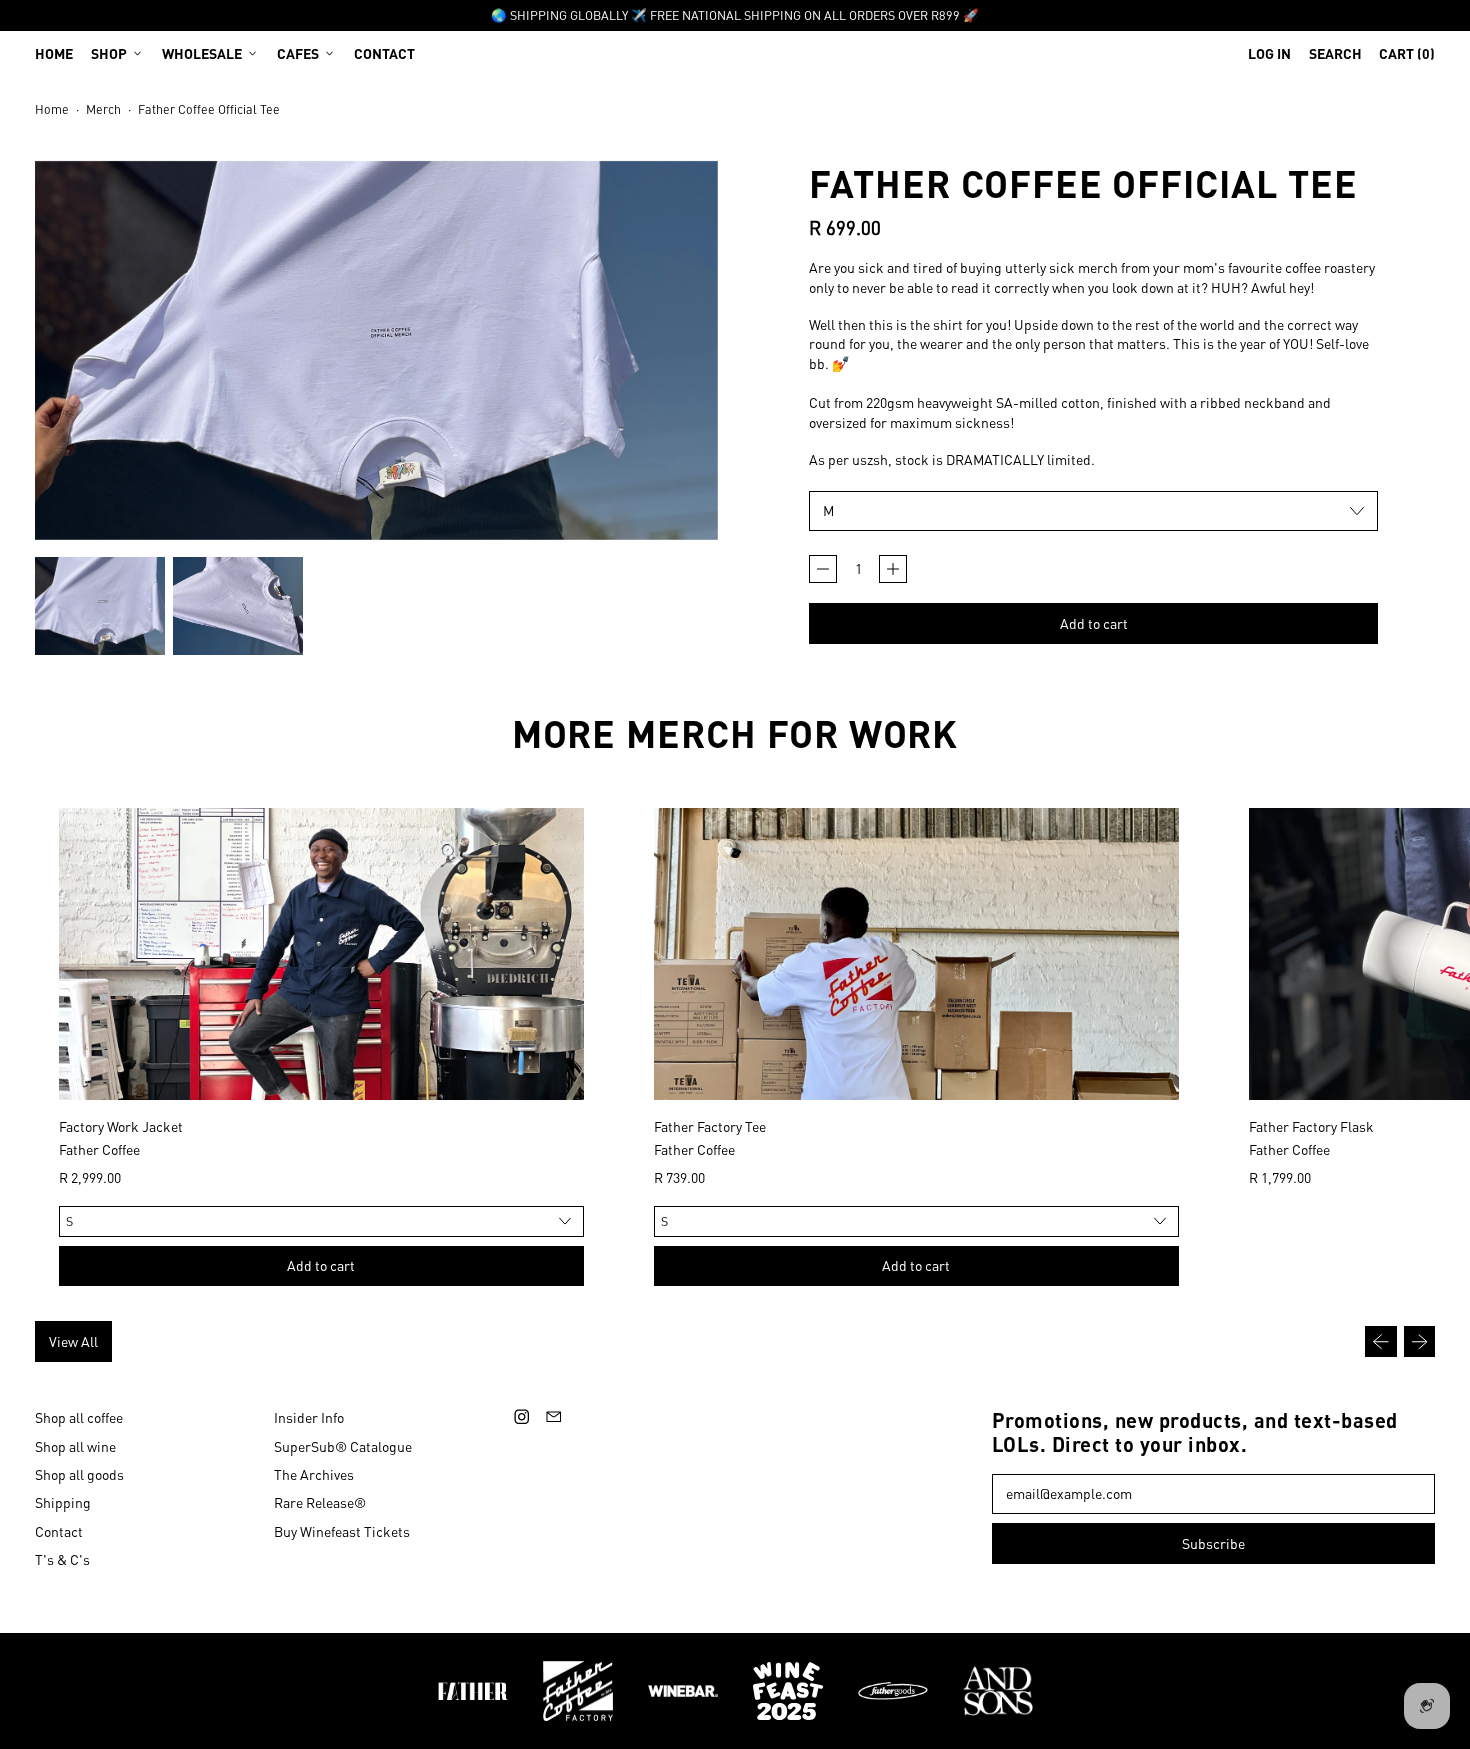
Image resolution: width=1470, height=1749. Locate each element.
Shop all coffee (79, 1417)
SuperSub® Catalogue (343, 1446)
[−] (823, 569)
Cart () (1406, 57)
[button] (1335, 53)
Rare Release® (320, 1502)
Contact (384, 53)
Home (54, 53)
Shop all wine (75, 1446)
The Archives (314, 1474)
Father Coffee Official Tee (209, 109)
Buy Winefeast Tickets (342, 1531)
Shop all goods (79, 1474)
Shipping (63, 1502)
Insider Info (309, 1417)
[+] (893, 569)
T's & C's (62, 1559)
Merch (103, 109)
